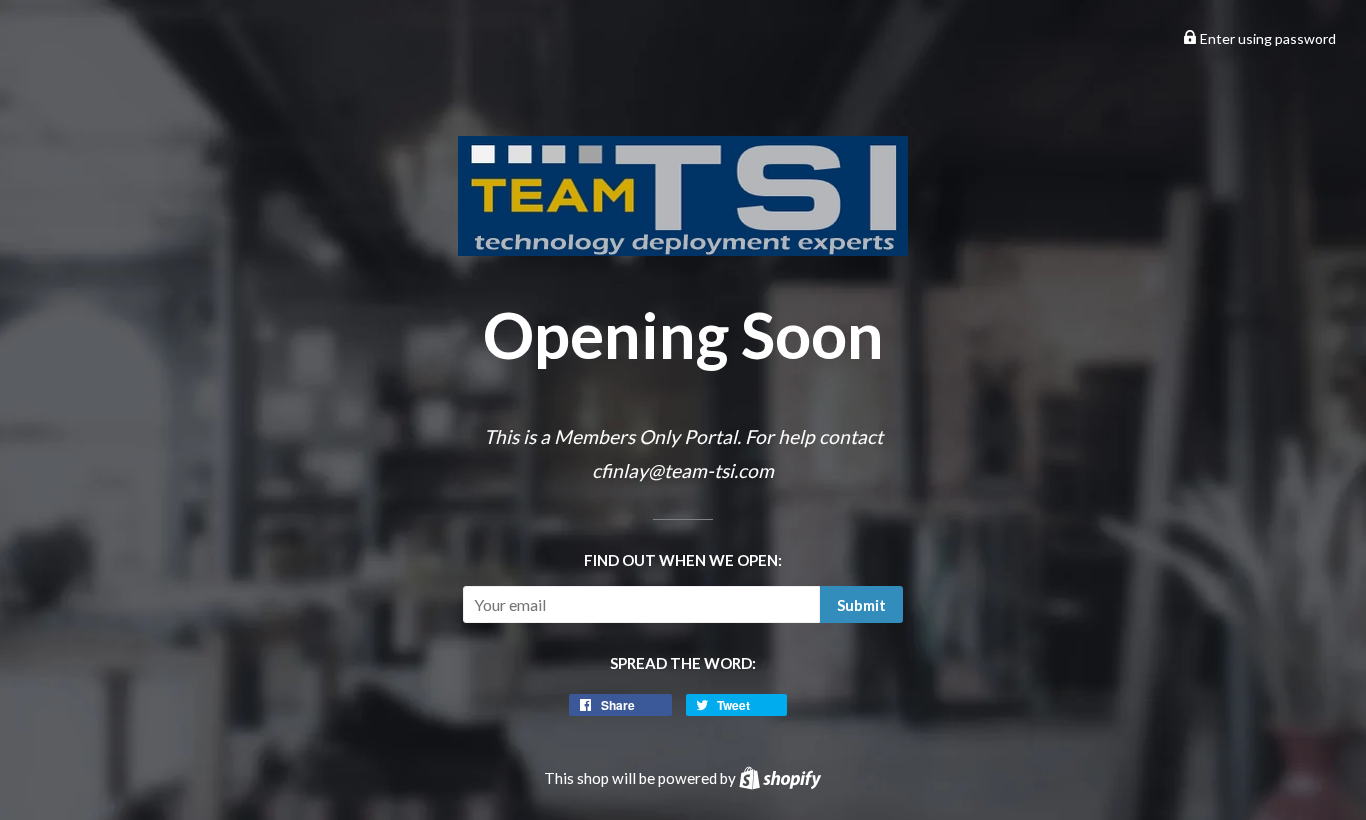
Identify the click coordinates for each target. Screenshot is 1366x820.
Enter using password (1266, 38)
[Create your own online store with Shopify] (780, 778)
